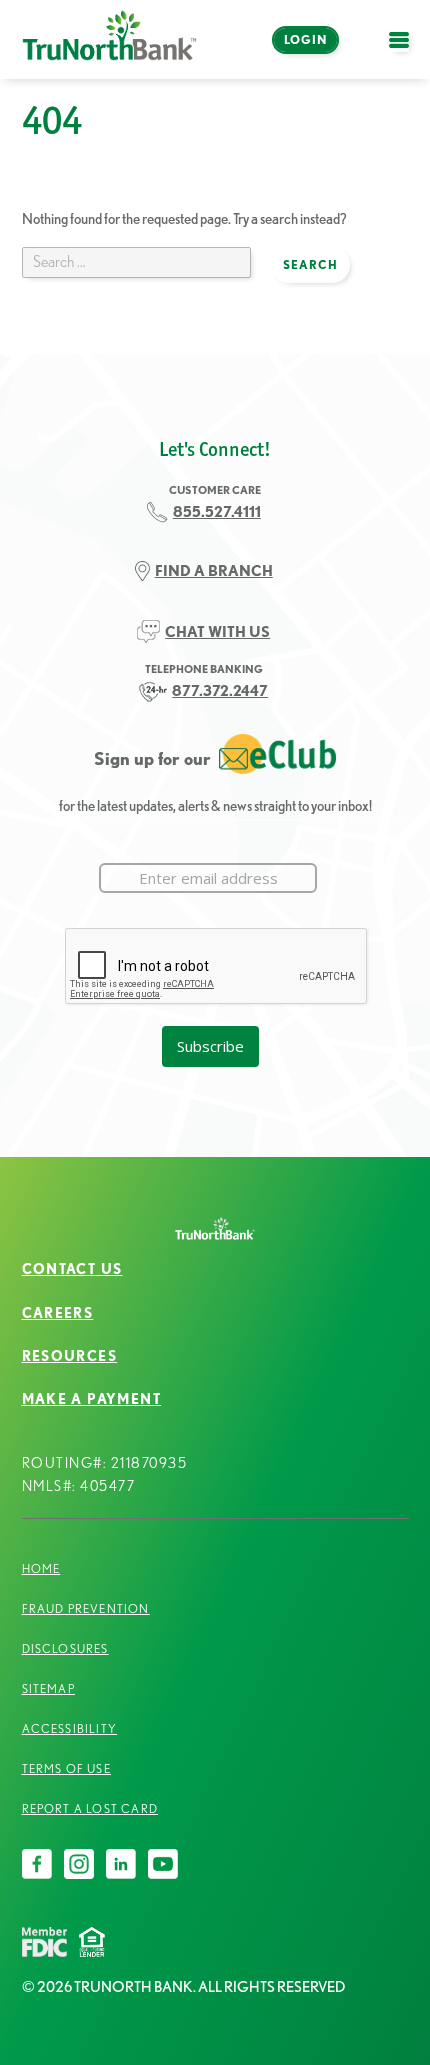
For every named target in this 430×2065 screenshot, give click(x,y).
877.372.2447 (220, 690)
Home (41, 1568)
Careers (58, 1313)
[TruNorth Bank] (110, 39)
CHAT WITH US (217, 631)
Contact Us (72, 1269)
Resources (70, 1356)
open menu (404, 51)
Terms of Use (66, 1768)
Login (305, 39)
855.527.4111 (217, 511)
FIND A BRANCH (214, 570)
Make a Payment (92, 1399)
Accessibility (70, 1728)
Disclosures (65, 1648)
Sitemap (48, 1688)
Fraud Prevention (86, 1608)
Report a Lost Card (90, 1808)
